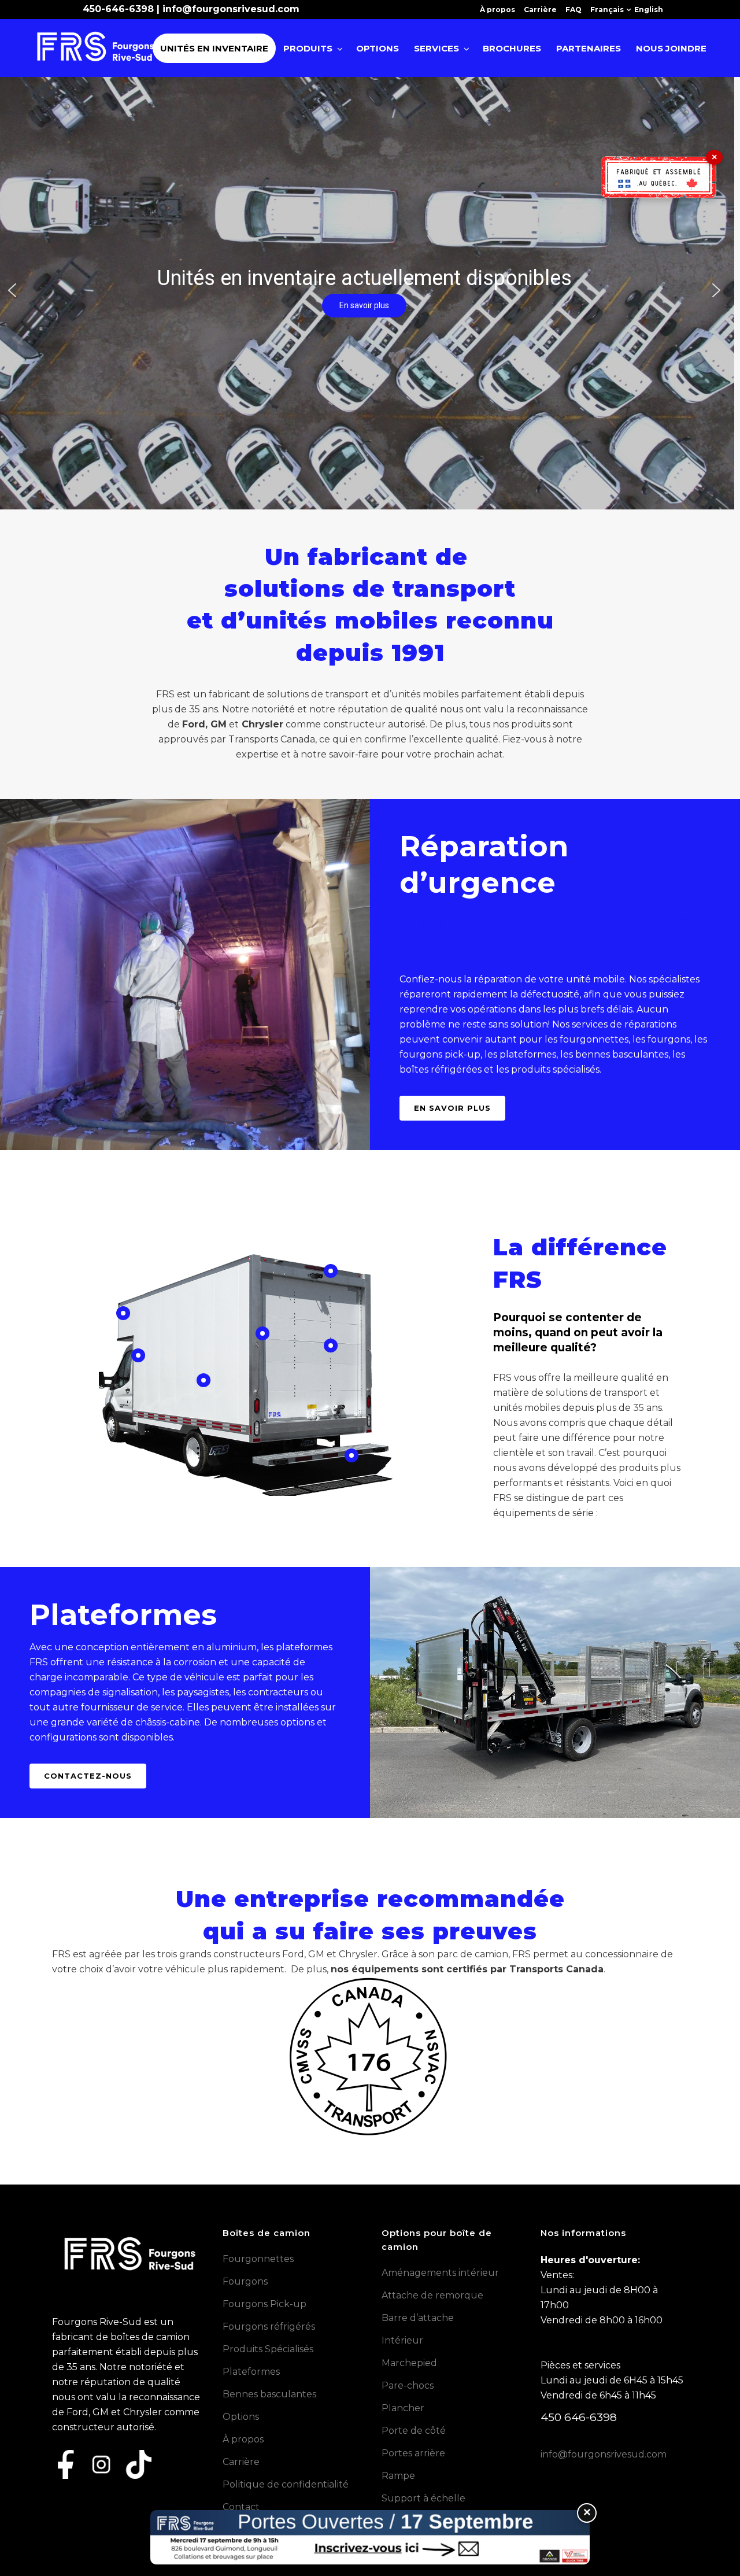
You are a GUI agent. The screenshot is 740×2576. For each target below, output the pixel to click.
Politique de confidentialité (286, 2484)
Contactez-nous (88, 1776)
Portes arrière (413, 2453)
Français (607, 10)
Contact (241, 2507)
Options (241, 2417)
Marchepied (409, 2363)
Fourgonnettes (258, 2259)
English (649, 10)
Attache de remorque (432, 2295)
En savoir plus (452, 1108)
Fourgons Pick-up (264, 2304)
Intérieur (402, 2340)
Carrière (540, 10)
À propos (497, 10)
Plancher (403, 2408)
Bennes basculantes (269, 2394)
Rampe (398, 2476)
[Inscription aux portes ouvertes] (370, 2537)
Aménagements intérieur (440, 2273)
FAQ (573, 10)
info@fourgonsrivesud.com (231, 9)
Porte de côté (414, 2431)
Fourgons (245, 2281)
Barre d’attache (418, 2318)
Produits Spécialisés (268, 2349)
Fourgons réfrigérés (269, 2326)
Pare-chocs (408, 2385)
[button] (12, 290)
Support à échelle (423, 2498)
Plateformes (251, 2372)
